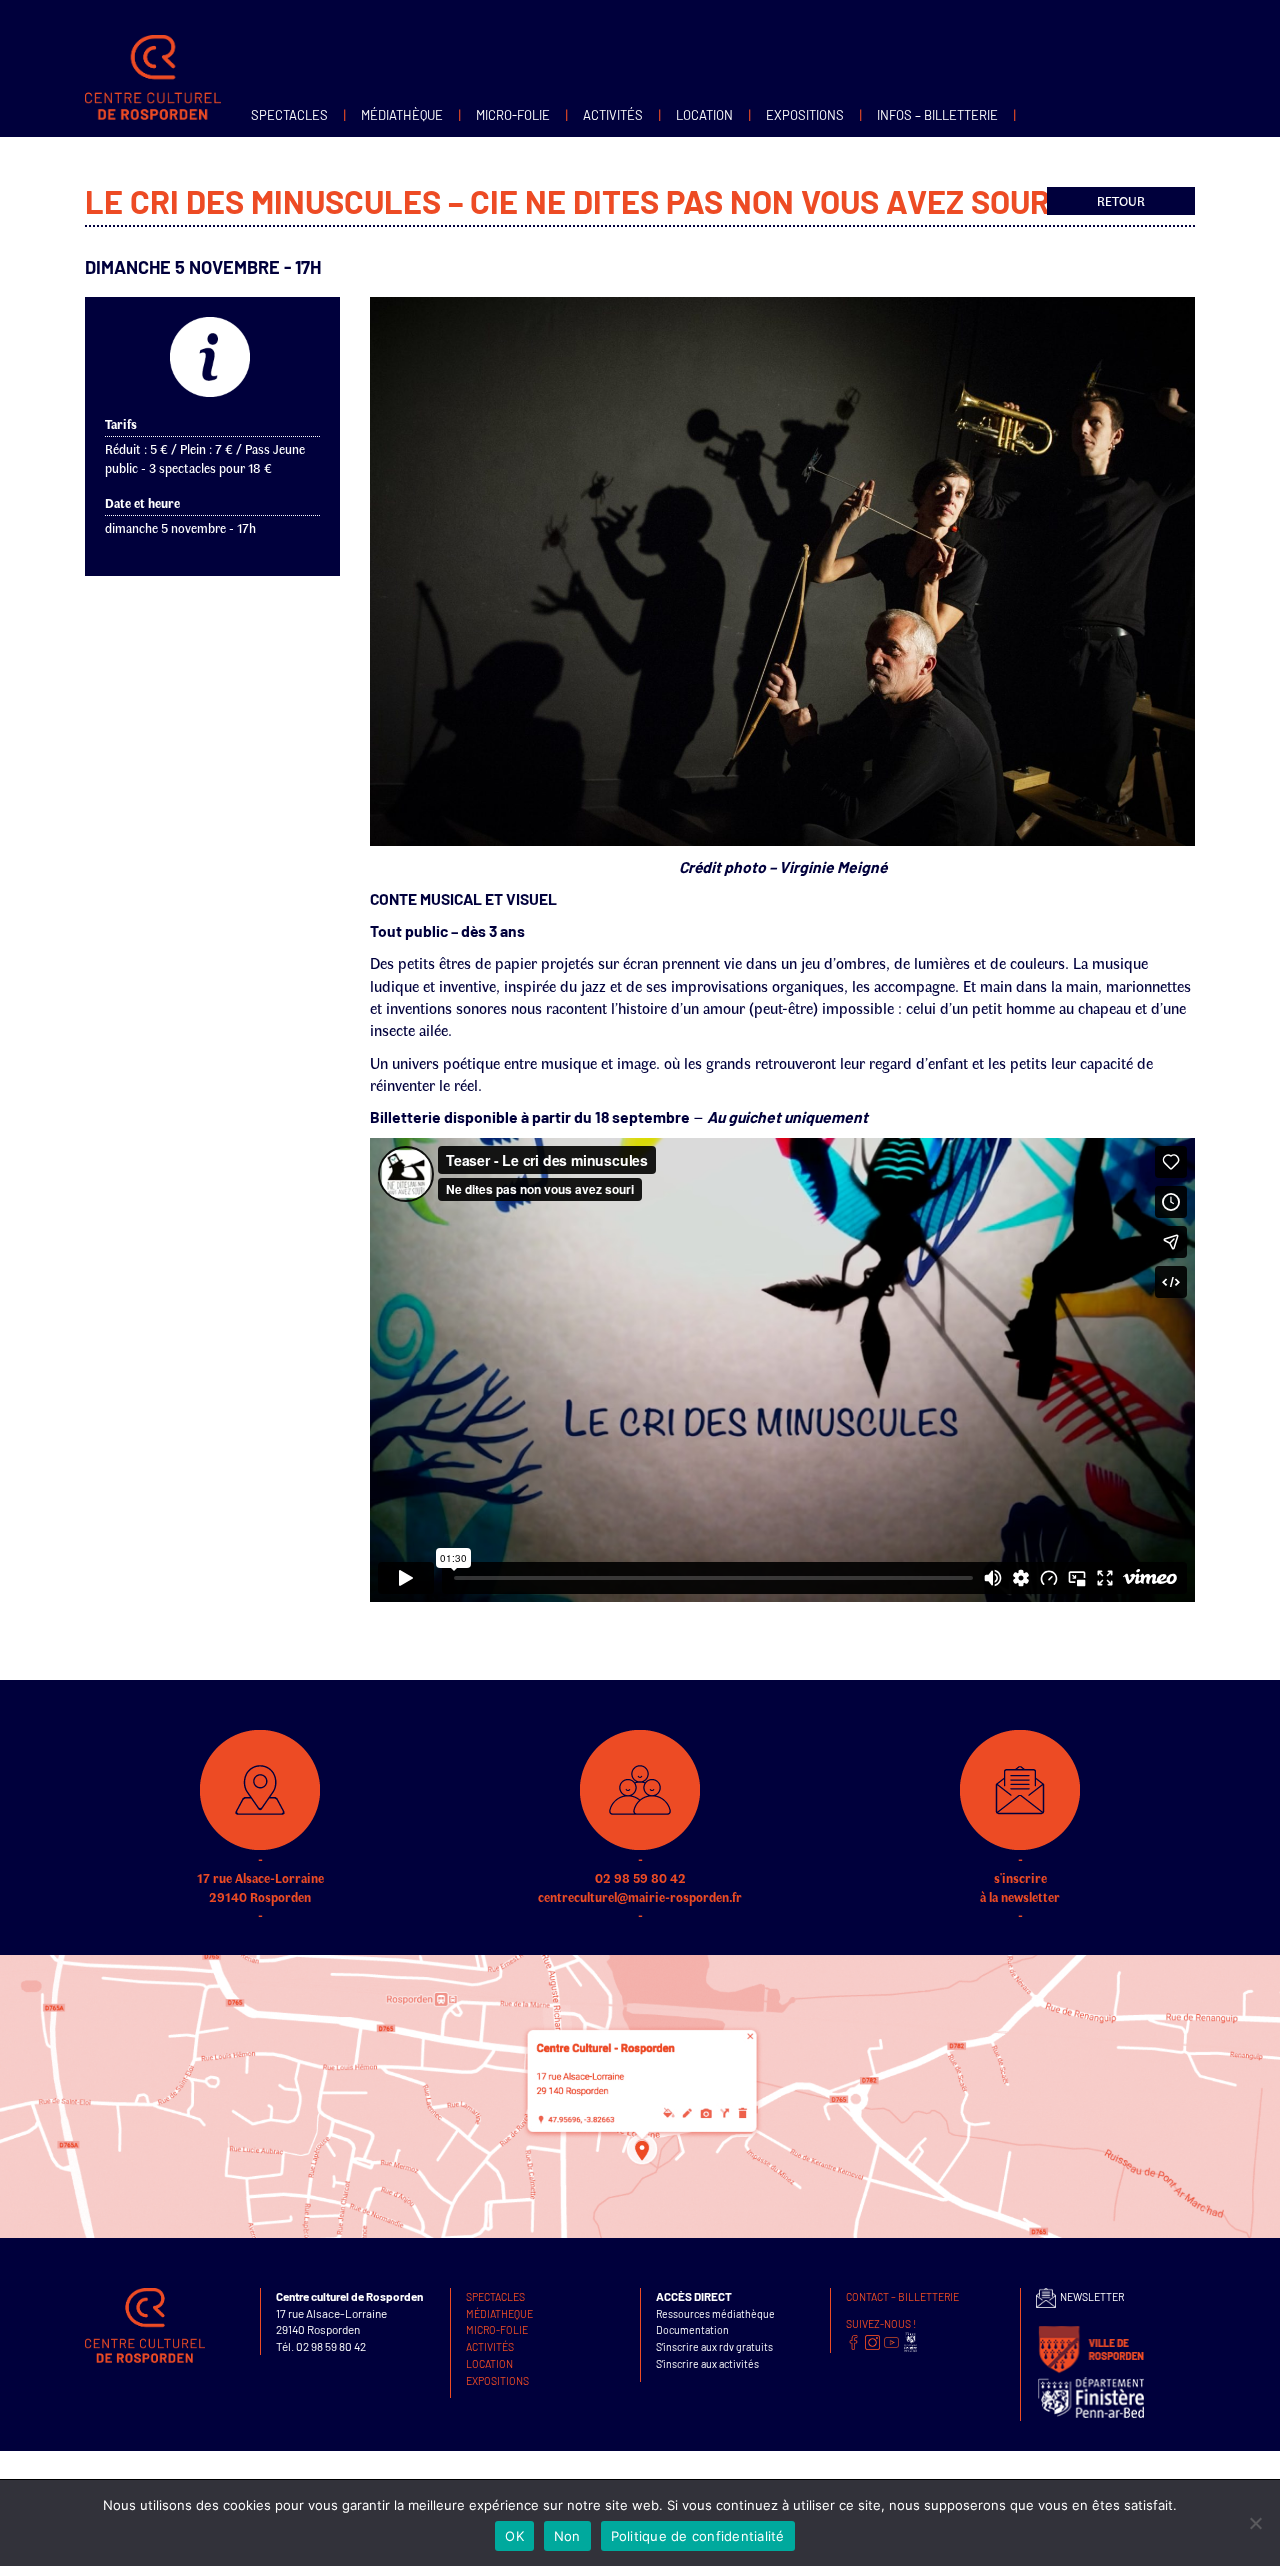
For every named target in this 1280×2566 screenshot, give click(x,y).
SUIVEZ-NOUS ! (881, 2323)
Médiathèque (402, 115)
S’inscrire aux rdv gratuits (714, 2346)
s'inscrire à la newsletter (1020, 1886)
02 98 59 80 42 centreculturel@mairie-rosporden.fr (640, 1886)
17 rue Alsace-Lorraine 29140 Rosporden (260, 1886)
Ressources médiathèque (715, 2313)
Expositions (805, 115)
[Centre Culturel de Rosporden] (153, 55)
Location (704, 115)
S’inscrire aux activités (707, 2363)
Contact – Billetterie (902, 2296)
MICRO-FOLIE (513, 115)
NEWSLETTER (1090, 2296)
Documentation (692, 2329)
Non (567, 2536)
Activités (613, 115)
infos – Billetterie (937, 115)
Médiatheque (499, 2313)
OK (514, 2536)
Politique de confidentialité (698, 2536)
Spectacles (289, 115)
